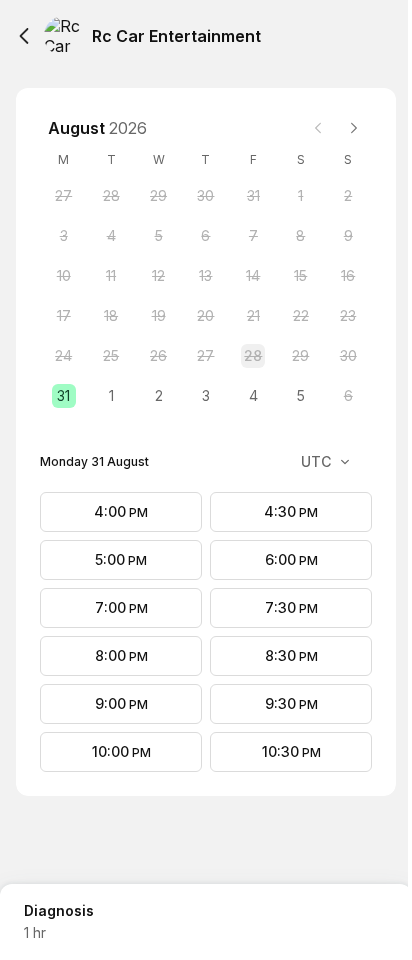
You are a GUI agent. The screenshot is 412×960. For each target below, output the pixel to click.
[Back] (24, 36)
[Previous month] (318, 128)
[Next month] (354, 128)
